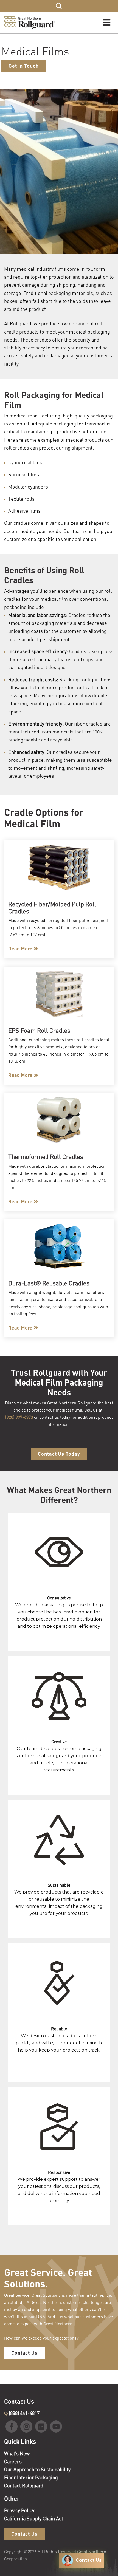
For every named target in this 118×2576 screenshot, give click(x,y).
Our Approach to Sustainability (37, 2469)
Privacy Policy (19, 2510)
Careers (13, 2461)
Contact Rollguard (24, 2485)
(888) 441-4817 (24, 2413)
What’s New (17, 2453)
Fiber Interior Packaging (31, 2477)
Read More (20, 949)
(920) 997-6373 (19, 1417)
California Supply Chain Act (34, 2518)
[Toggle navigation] (107, 23)
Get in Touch (24, 66)
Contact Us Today (59, 1454)
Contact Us (24, 2353)
